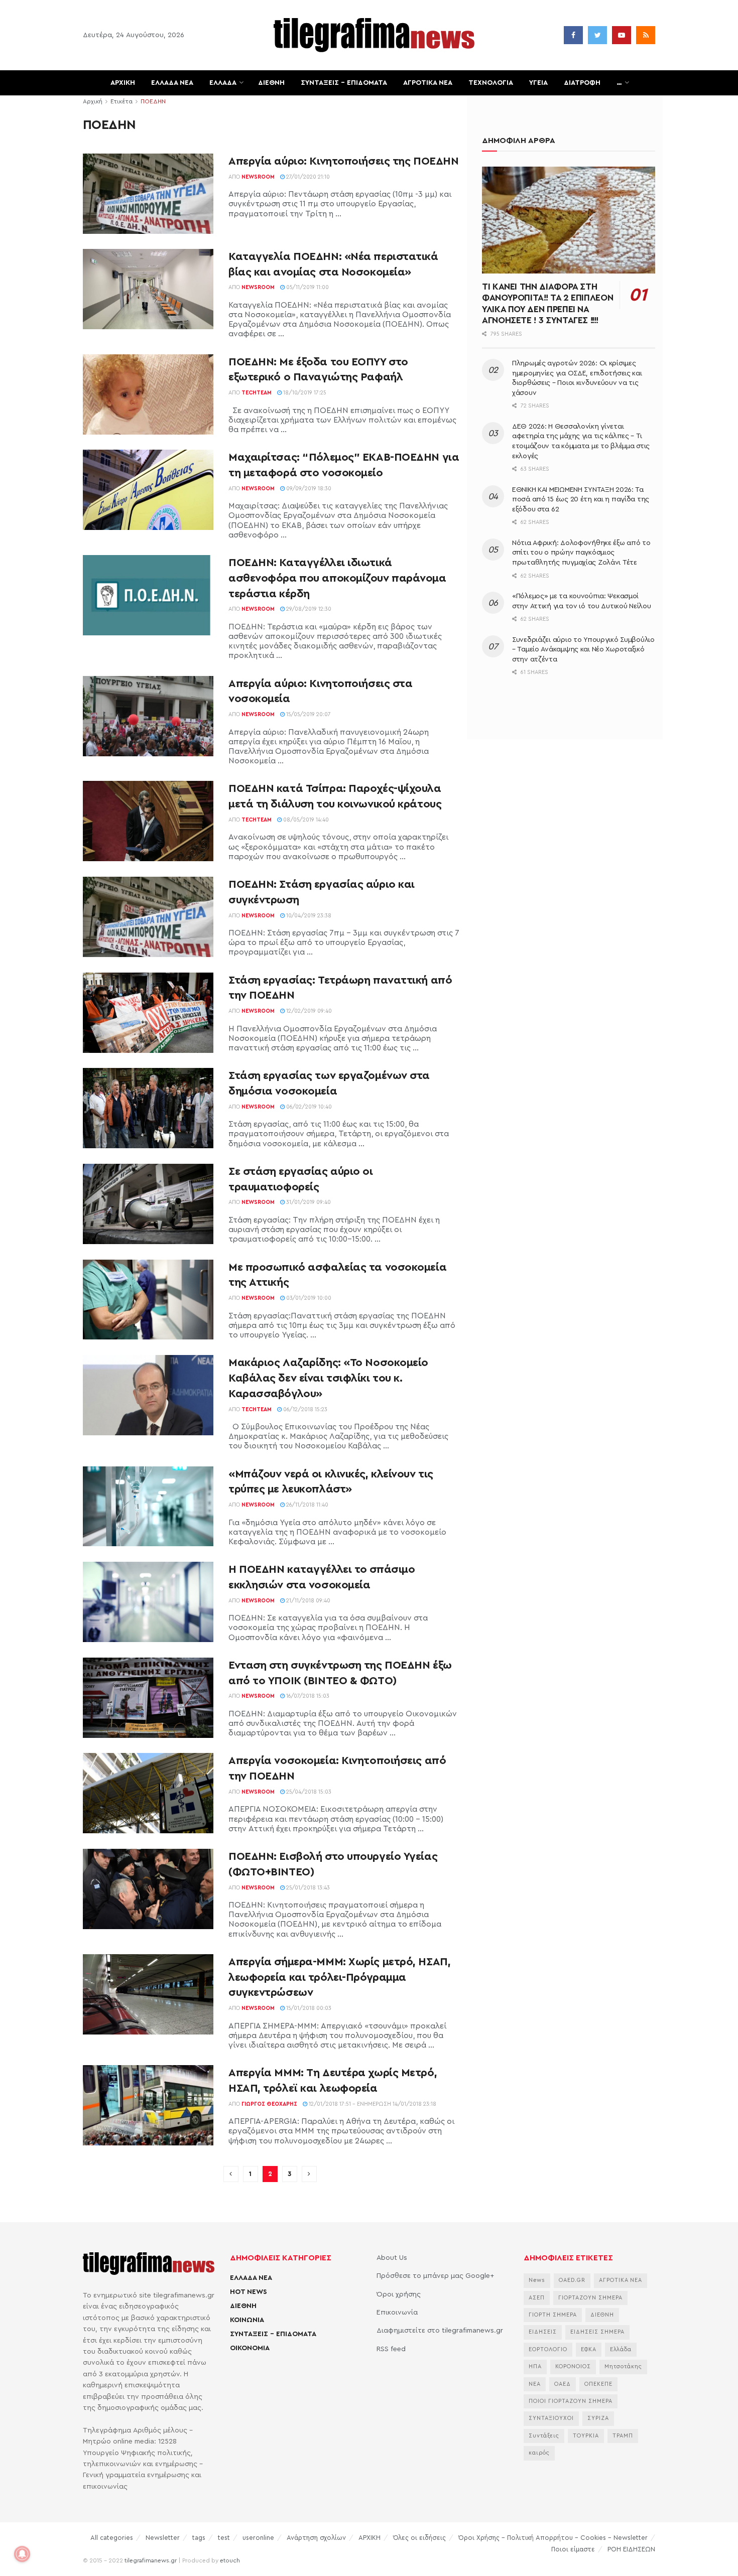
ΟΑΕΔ (563, 2384)
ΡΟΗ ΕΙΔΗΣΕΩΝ (631, 2549)
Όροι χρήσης (399, 2294)
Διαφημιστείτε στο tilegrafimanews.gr (440, 2331)
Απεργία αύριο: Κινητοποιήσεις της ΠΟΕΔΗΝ (343, 161)
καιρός (539, 2453)
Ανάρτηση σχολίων (316, 2538)
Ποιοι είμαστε (573, 2549)
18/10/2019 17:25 (304, 393)
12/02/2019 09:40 (308, 1011)
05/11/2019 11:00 (307, 287)
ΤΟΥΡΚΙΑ (586, 2436)
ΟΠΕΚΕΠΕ (598, 2384)
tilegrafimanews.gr (151, 2560)
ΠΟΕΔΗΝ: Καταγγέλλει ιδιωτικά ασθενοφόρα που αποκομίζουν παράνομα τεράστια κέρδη (337, 578)
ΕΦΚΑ (589, 2349)
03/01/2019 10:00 (308, 1298)
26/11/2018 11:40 (306, 1505)
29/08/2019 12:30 (308, 609)
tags (199, 2538)
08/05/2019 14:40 (305, 820)
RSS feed (391, 2349)
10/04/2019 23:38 (308, 916)
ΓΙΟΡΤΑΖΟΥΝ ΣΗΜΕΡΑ (590, 2298)
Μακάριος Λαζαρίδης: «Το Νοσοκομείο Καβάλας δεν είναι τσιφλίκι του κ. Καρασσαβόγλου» (328, 1378)
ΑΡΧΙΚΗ (123, 83)
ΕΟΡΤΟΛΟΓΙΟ (548, 2349)
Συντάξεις (544, 2436)
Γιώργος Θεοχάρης (269, 2104)
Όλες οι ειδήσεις (419, 2538)
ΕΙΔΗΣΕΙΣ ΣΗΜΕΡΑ (597, 2332)
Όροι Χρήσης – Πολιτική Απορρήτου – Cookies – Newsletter (553, 2538)
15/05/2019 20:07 (308, 714)
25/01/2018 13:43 (307, 1888)
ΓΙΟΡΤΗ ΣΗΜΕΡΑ (553, 2315)
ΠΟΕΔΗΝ (153, 101)
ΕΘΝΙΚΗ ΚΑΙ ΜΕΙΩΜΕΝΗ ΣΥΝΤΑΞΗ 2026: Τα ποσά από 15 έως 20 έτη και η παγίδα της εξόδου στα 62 (581, 500)
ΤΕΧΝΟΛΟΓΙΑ (491, 83)
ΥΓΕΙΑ (538, 83)
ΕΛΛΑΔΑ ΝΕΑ (172, 83)
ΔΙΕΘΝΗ (271, 83)
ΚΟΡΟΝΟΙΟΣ (573, 2366)
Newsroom (258, 177)
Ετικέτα (121, 101)
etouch (230, 2560)
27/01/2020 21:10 (307, 177)
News (537, 2280)
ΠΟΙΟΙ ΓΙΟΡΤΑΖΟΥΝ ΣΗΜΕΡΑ (571, 2401)
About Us (392, 2258)
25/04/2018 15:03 (308, 1792)
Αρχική (93, 101)
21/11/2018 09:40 (307, 1601)
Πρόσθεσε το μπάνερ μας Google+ (435, 2276)
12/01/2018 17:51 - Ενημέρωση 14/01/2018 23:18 (372, 2104)
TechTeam (257, 393)
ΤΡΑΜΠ (623, 2436)
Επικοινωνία (397, 2313)
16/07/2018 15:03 (307, 1696)
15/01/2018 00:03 (308, 2008)
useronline (258, 2538)
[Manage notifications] (22, 2554)
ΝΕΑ (535, 2384)
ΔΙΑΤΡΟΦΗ (582, 83)
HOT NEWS (249, 2292)
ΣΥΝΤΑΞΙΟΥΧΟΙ (551, 2418)
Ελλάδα (621, 2349)
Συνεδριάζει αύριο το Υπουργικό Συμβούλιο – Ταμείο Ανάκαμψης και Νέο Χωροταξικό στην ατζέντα (583, 650)
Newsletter (163, 2538)
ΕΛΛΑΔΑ (223, 83)
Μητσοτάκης (623, 2366)
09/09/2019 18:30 (308, 489)
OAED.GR (572, 2280)
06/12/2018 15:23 (304, 1409)
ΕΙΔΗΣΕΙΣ (543, 2332)
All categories (112, 2538)
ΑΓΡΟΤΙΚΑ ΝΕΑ (428, 83)
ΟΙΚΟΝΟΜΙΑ (250, 2348)
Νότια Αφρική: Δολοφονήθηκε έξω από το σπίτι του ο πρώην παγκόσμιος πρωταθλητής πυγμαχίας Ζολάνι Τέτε (581, 553)
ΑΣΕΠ (537, 2298)
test (224, 2538)
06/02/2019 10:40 (308, 1107)
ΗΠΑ (535, 2366)
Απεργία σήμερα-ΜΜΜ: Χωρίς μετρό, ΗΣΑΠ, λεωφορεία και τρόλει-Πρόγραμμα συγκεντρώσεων (339, 1977)
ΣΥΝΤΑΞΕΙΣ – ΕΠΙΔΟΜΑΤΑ (344, 83)
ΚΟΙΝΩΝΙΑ (247, 2320)
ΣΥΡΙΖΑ (598, 2418)
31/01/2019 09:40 (308, 1202)
